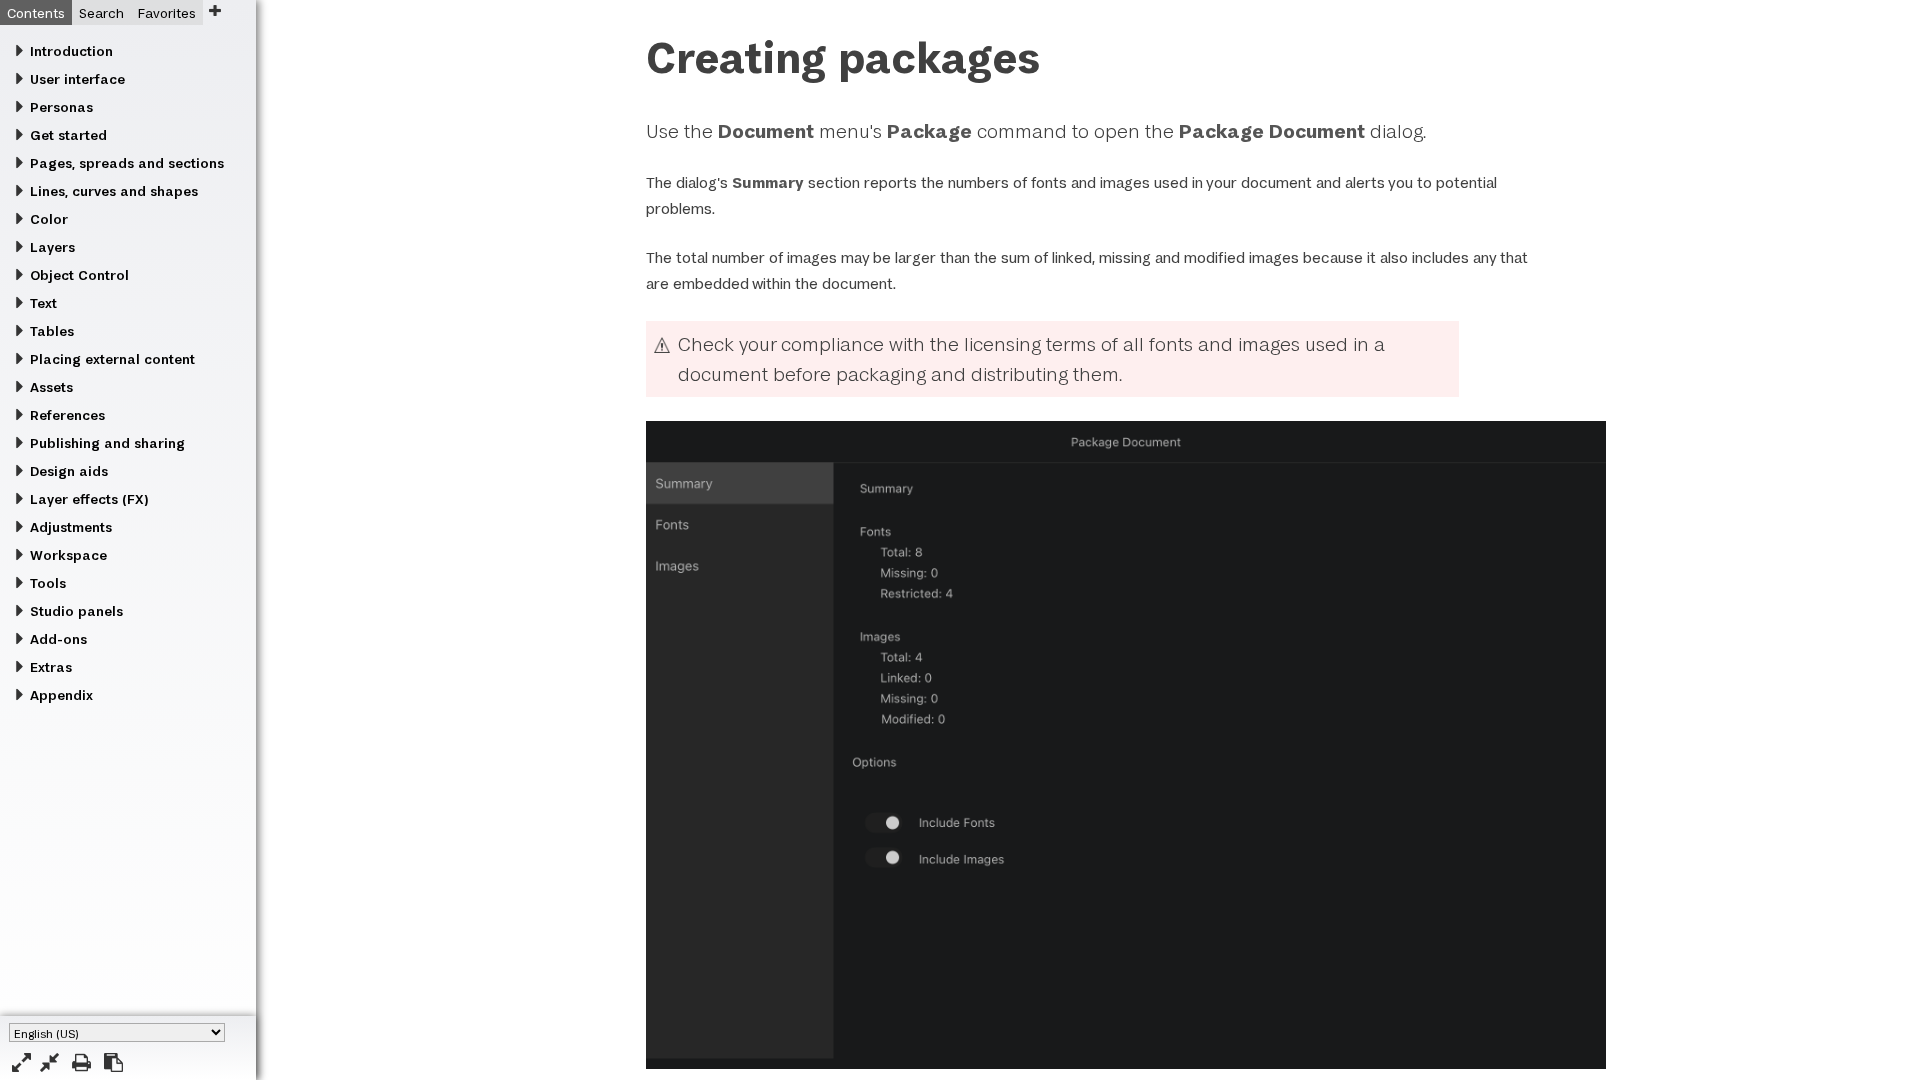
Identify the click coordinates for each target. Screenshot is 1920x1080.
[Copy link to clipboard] (113, 1062)
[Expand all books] (21, 1062)
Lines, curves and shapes (114, 191)
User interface (77, 79)
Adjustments (71, 527)
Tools (48, 583)
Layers (52, 247)
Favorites (167, 13)
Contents (36, 13)
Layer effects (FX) (89, 499)
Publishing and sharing (107, 443)
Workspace (68, 555)
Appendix (61, 695)
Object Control (79, 275)
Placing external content (112, 359)
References (67, 415)
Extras (51, 667)
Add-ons (58, 639)
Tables (52, 331)
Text (43, 303)
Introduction (71, 51)
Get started (68, 135)
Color (49, 219)
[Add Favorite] (214, 10)
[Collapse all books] (49, 1062)
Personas (61, 107)
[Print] (81, 1062)
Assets (51, 387)
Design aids (69, 471)
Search (101, 13)
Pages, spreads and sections (127, 163)
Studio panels (76, 611)
